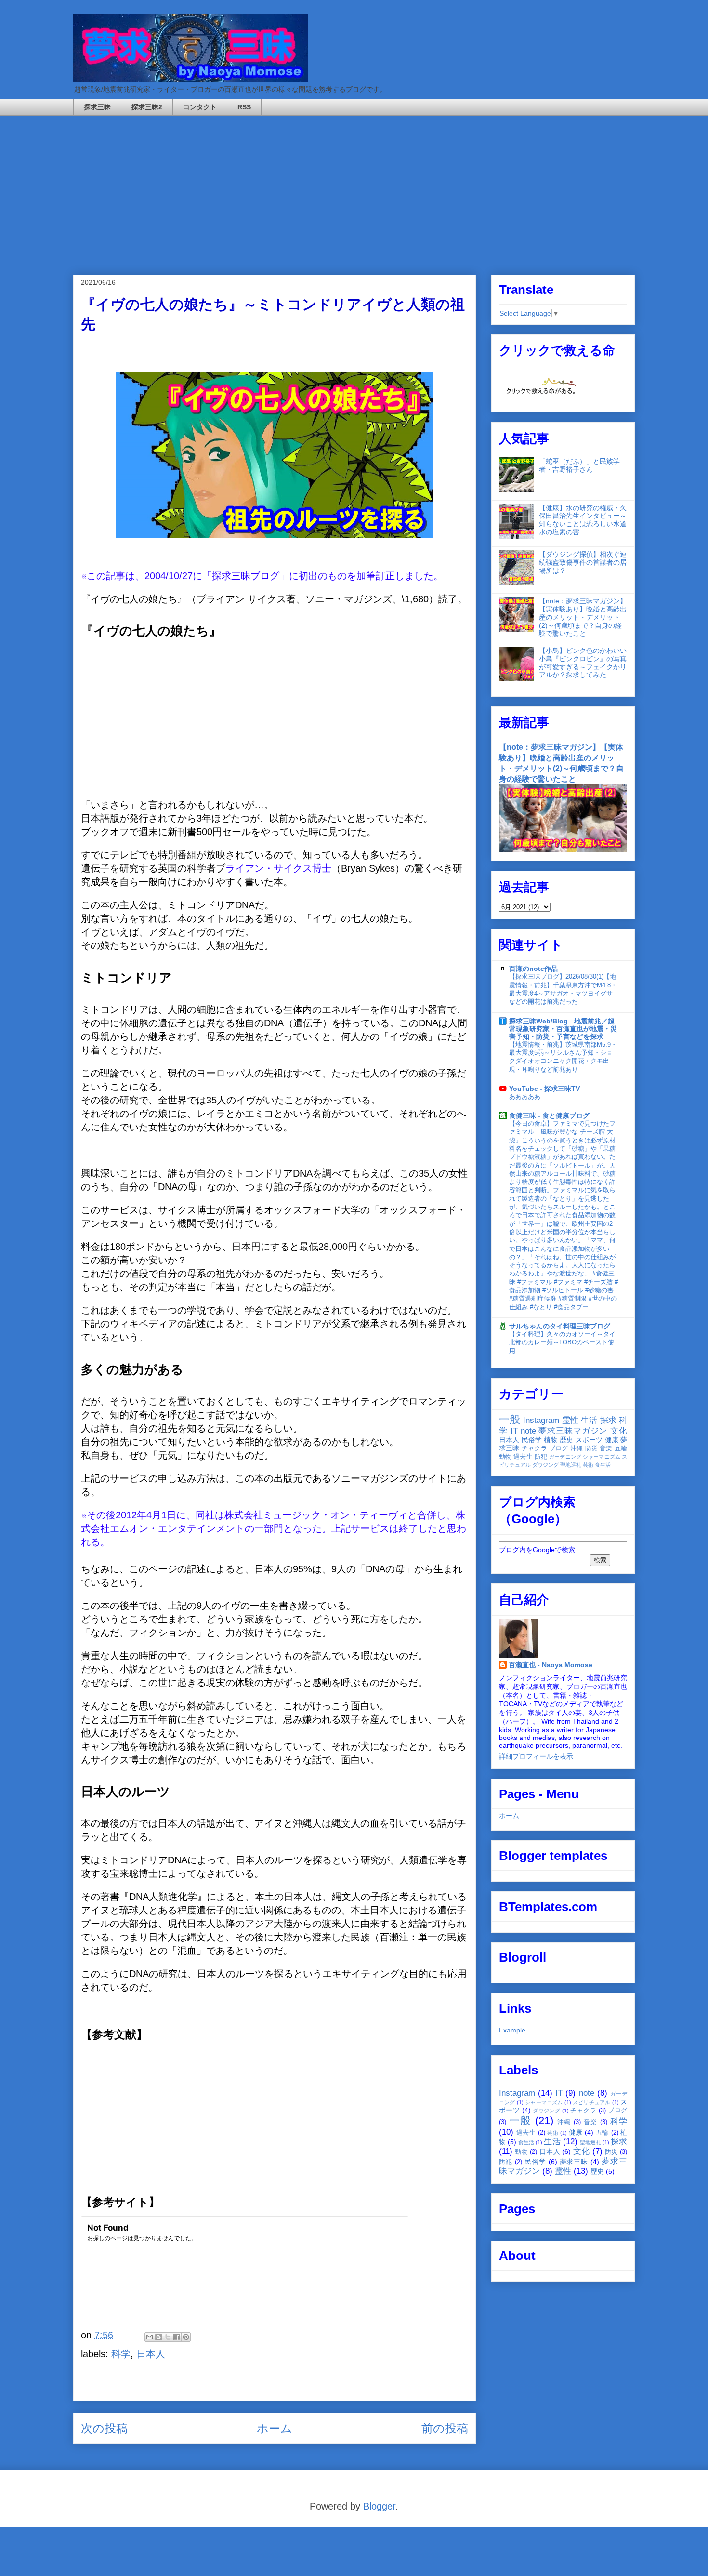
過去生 (523, 1457)
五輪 (621, 1448)
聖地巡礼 (571, 1465)
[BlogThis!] (158, 2337)
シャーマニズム (602, 1457)
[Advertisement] (354, 188)
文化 (619, 1431)
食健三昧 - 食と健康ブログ (549, 1115)
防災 (591, 1448)
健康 (612, 1440)
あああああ (525, 1096)
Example (512, 2030)
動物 (505, 1457)
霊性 (570, 1420)
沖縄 (577, 1448)
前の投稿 (445, 2428)
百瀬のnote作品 (533, 969)
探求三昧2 (147, 107)
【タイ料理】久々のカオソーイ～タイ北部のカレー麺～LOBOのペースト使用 (562, 1342)
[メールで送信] (149, 2337)
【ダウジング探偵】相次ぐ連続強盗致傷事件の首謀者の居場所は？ (583, 562)
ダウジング (545, 1465)
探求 (608, 1420)
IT (514, 1431)
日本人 (151, 2354)
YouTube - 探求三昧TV (544, 1089)
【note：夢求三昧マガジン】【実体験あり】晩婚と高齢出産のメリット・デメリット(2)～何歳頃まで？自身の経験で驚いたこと (583, 617)
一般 (510, 1419)
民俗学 (532, 1440)
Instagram (541, 1420)
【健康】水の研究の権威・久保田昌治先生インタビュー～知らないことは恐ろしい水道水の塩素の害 (583, 520)
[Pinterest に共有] (186, 2337)
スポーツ (589, 1440)
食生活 (603, 1465)
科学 (121, 2354)
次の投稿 (104, 2428)
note (528, 1431)
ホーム (275, 2428)
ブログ (559, 1448)
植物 (551, 1440)
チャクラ (534, 1448)
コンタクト (200, 107)
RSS (244, 107)
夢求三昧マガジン (573, 1431)
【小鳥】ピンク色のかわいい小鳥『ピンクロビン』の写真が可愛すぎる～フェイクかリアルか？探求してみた (583, 663)
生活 (589, 1420)
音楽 (606, 1448)
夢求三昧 (574, 2162)
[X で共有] (168, 2337)
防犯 (541, 1457)
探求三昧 (97, 107)
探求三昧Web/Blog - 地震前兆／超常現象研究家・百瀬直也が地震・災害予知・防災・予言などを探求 (563, 1029)
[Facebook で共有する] (177, 2337)
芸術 (588, 1465)
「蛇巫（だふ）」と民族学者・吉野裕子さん (579, 465)
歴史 (566, 1440)
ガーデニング (565, 1457)
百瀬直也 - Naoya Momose (551, 1665)
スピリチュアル (592, 2102)
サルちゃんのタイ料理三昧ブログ (560, 1326)
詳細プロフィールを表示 (536, 1756)
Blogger (379, 2506)
